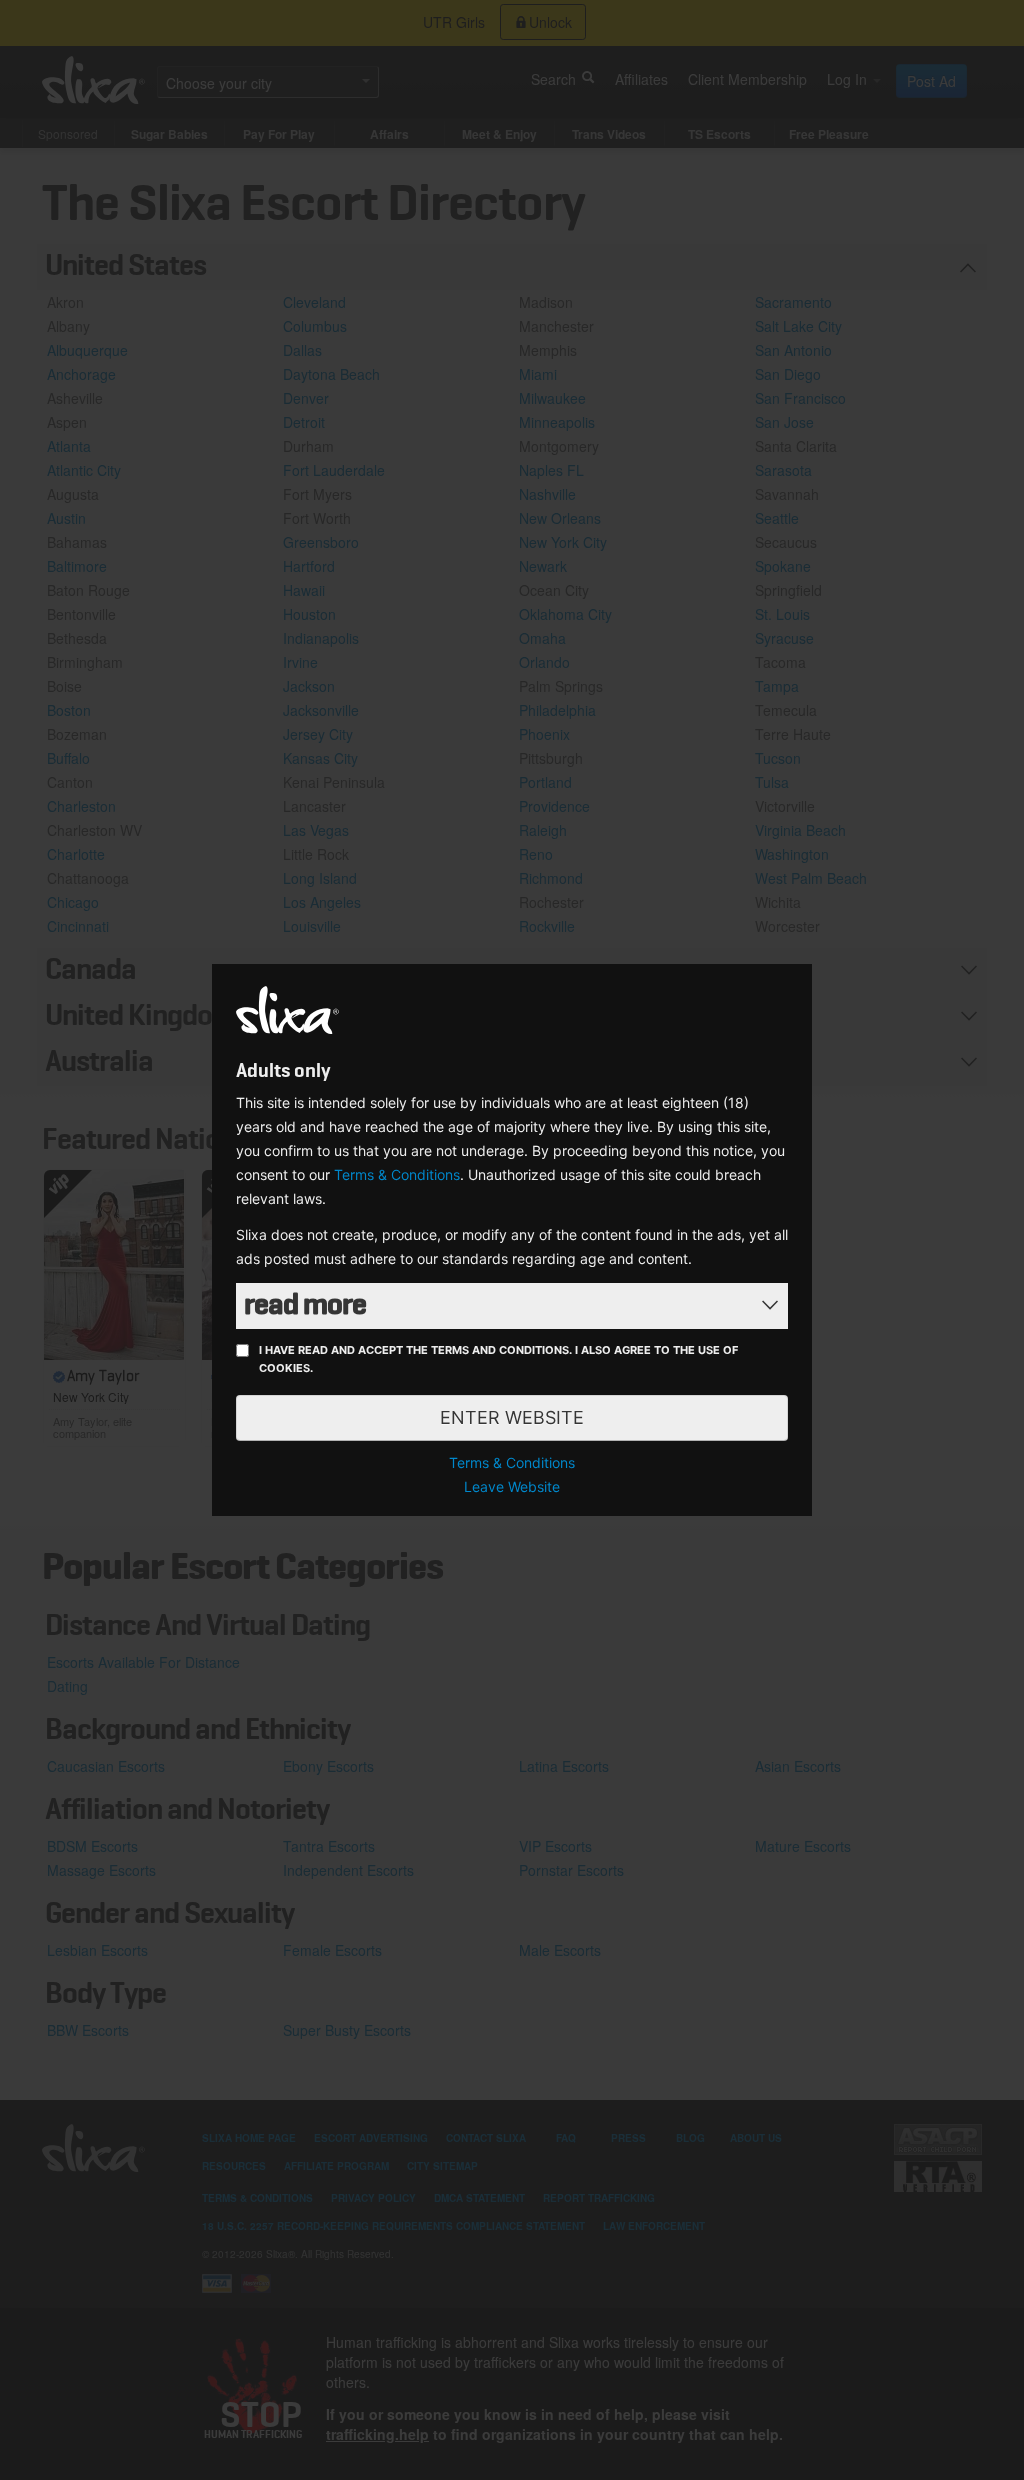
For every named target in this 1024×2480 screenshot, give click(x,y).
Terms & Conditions (397, 1174)
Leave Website (512, 1486)
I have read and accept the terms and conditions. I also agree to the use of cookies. (498, 1359)
